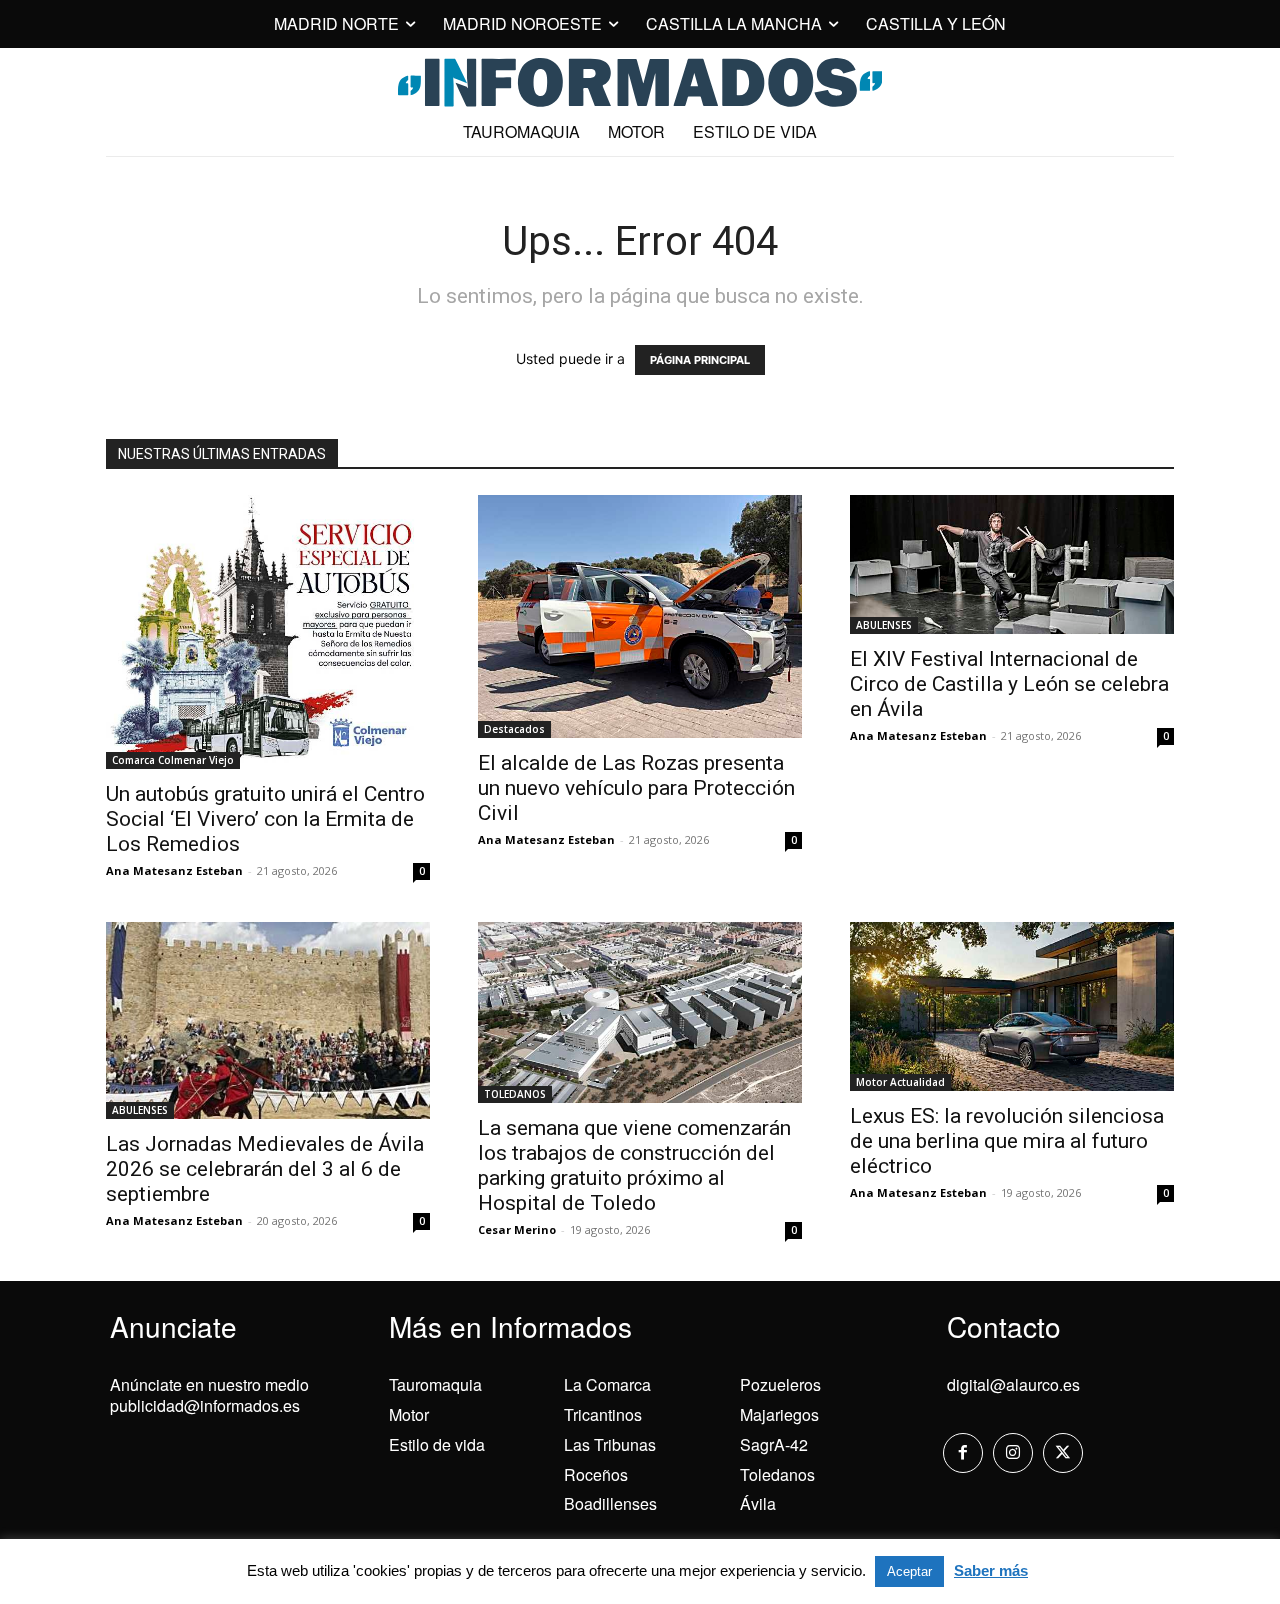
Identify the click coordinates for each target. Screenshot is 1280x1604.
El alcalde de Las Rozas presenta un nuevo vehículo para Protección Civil (636, 788)
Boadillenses (610, 1503)
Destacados (514, 729)
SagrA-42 (774, 1444)
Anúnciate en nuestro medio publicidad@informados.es (209, 1395)
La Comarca (607, 1384)
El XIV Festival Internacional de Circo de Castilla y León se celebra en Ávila (1009, 684)
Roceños (596, 1474)
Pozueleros (780, 1384)
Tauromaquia (435, 1384)
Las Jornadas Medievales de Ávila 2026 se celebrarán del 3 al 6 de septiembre (265, 1169)
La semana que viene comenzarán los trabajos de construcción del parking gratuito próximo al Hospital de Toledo (634, 1165)
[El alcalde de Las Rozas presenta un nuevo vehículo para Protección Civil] (640, 616)
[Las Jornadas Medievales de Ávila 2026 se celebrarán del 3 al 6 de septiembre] (268, 1020)
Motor (409, 1414)
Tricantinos (603, 1414)
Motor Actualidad (900, 1082)
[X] (1063, 1453)
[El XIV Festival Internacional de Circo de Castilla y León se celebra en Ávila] (1012, 564)
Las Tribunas (610, 1444)
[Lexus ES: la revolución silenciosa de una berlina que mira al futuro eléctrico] (1012, 1006)
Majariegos (779, 1414)
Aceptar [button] (909, 1571)
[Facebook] (963, 1453)
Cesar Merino (517, 1229)
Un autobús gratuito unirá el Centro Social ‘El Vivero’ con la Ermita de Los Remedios (265, 819)
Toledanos (777, 1474)
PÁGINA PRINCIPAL (700, 360)
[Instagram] (1013, 1453)
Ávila (758, 1503)
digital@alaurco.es (1013, 1384)
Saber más (991, 1570)
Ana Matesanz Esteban (174, 870)
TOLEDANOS (515, 1094)
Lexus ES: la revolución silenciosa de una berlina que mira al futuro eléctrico (1007, 1141)
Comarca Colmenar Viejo (173, 760)
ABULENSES (884, 625)
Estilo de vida (437, 1444)
